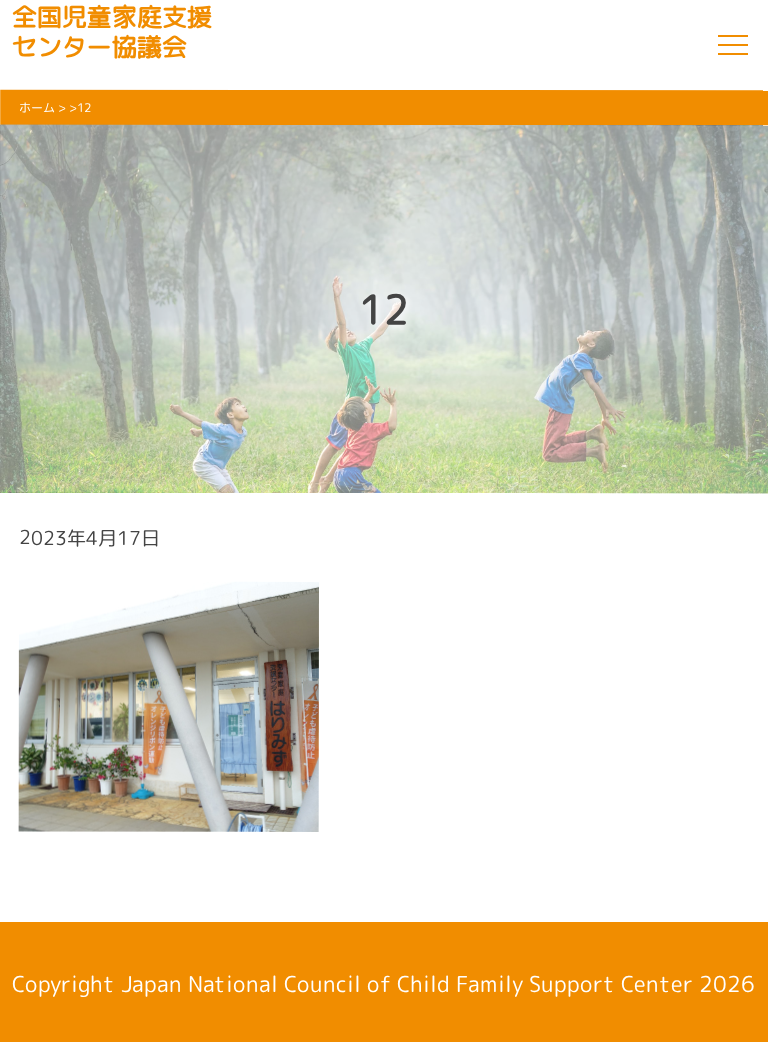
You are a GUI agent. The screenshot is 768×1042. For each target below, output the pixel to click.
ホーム (37, 107)
